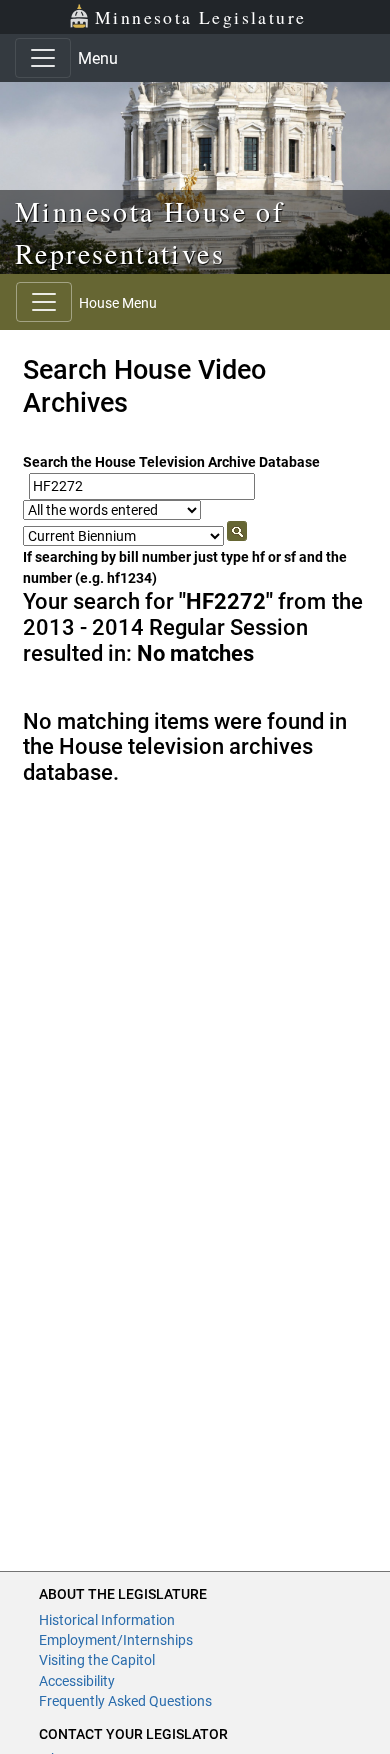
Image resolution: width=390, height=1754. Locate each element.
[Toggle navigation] (43, 58)
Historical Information (107, 1620)
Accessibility (77, 1681)
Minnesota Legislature (200, 17)
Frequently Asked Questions (125, 1701)
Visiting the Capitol (97, 1660)
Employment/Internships (116, 1640)
